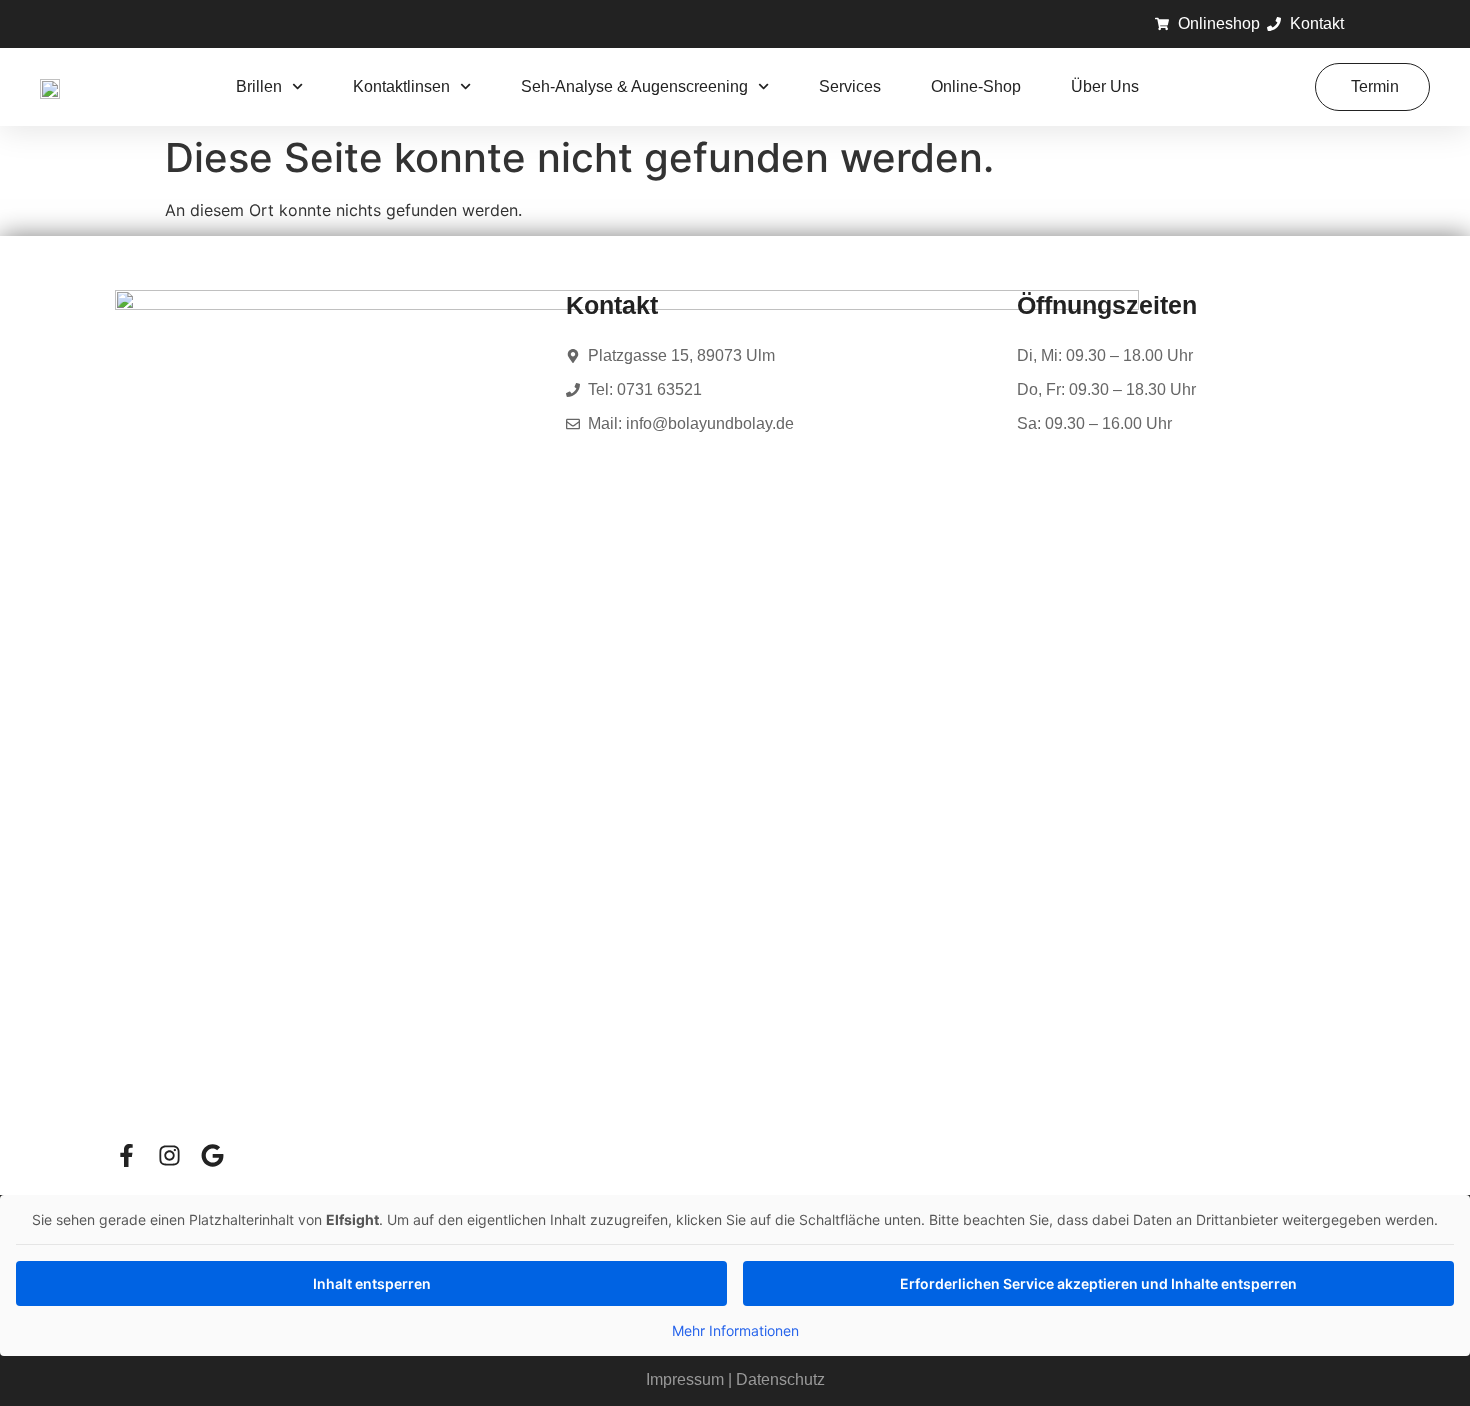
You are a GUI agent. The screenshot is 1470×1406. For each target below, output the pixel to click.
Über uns (1105, 86)
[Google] (212, 1155)
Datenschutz (780, 1379)
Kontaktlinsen (401, 86)
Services (850, 86)
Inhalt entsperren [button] (372, 1283)
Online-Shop (976, 86)
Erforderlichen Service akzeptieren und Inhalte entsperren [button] (1098, 1283)
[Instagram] (169, 1155)
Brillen (259, 86)
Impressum (685, 1379)
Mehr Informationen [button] (735, 1330)
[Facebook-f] (126, 1155)
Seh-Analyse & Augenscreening (634, 86)
